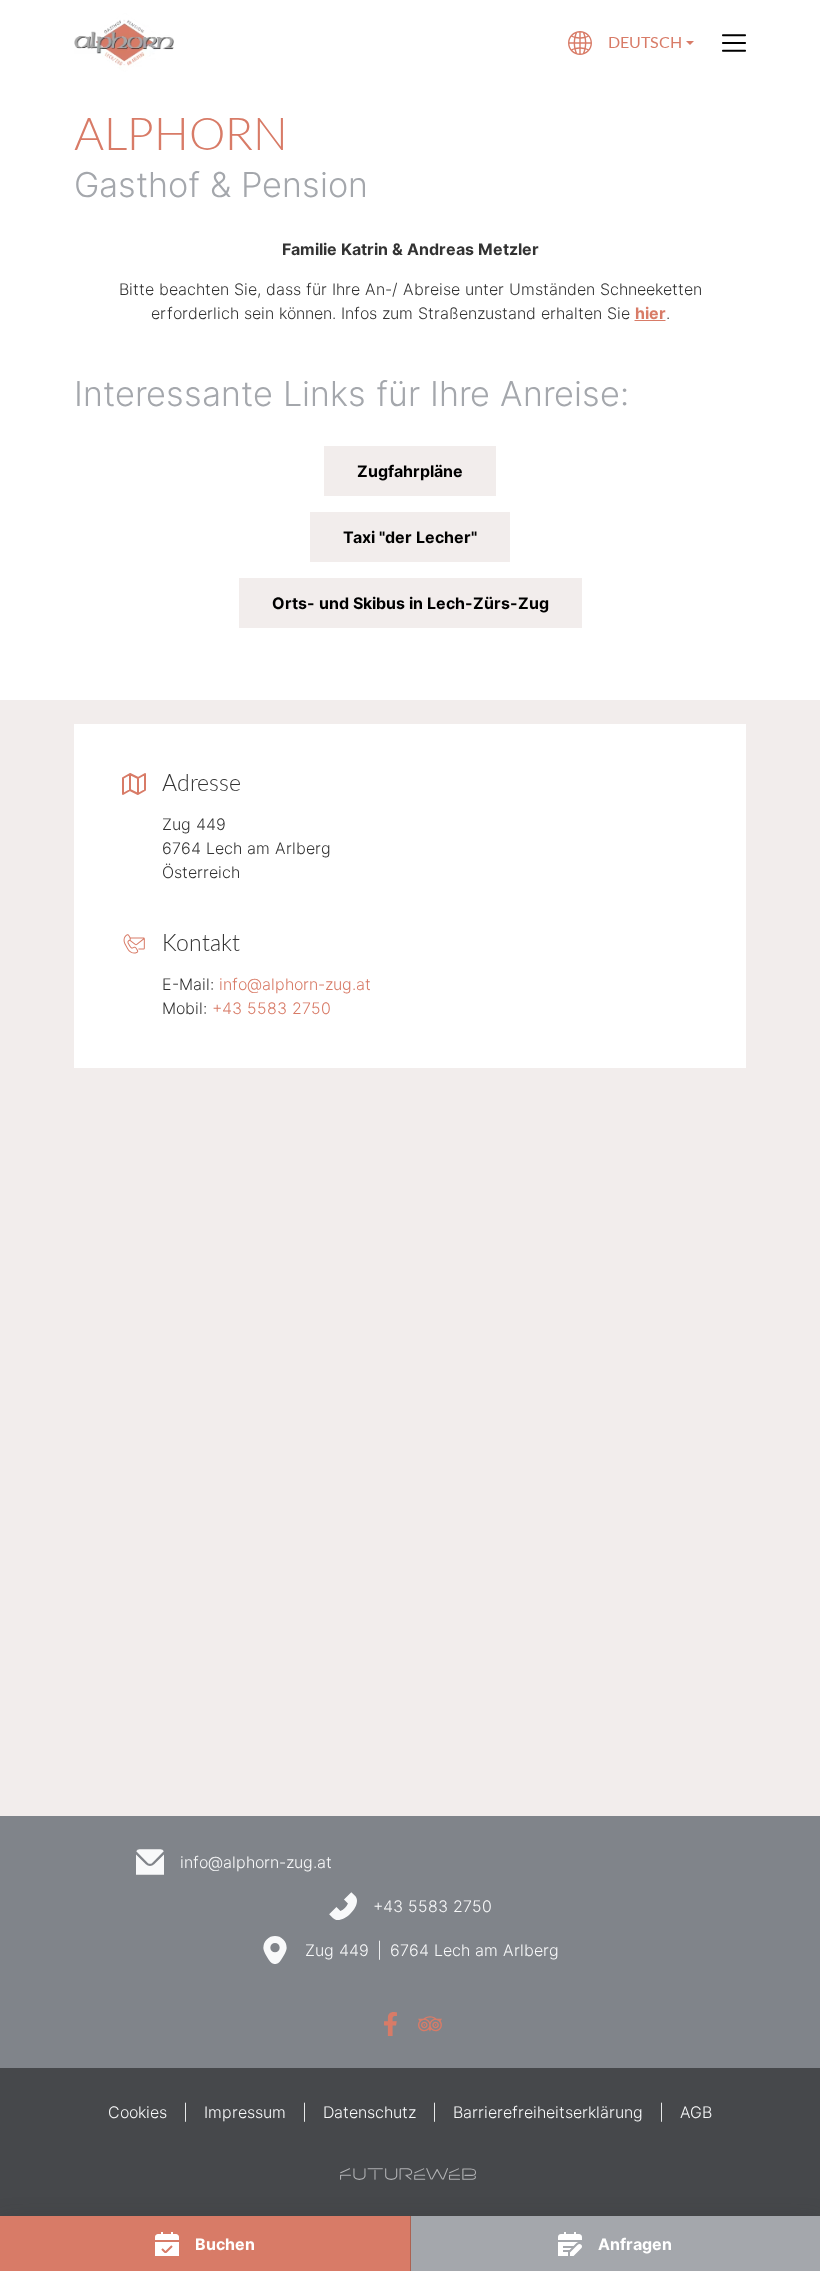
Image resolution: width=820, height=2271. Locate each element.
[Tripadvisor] (430, 2024)
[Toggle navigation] (734, 43)
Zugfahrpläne (410, 471)
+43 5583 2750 (271, 1008)
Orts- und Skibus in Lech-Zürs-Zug (410, 603)
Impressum (245, 2112)
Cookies (137, 2112)
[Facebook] (390, 2024)
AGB (696, 2112)
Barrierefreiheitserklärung (548, 2112)
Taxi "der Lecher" (410, 537)
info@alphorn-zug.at (295, 984)
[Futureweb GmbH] (408, 2174)
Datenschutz (369, 2112)
